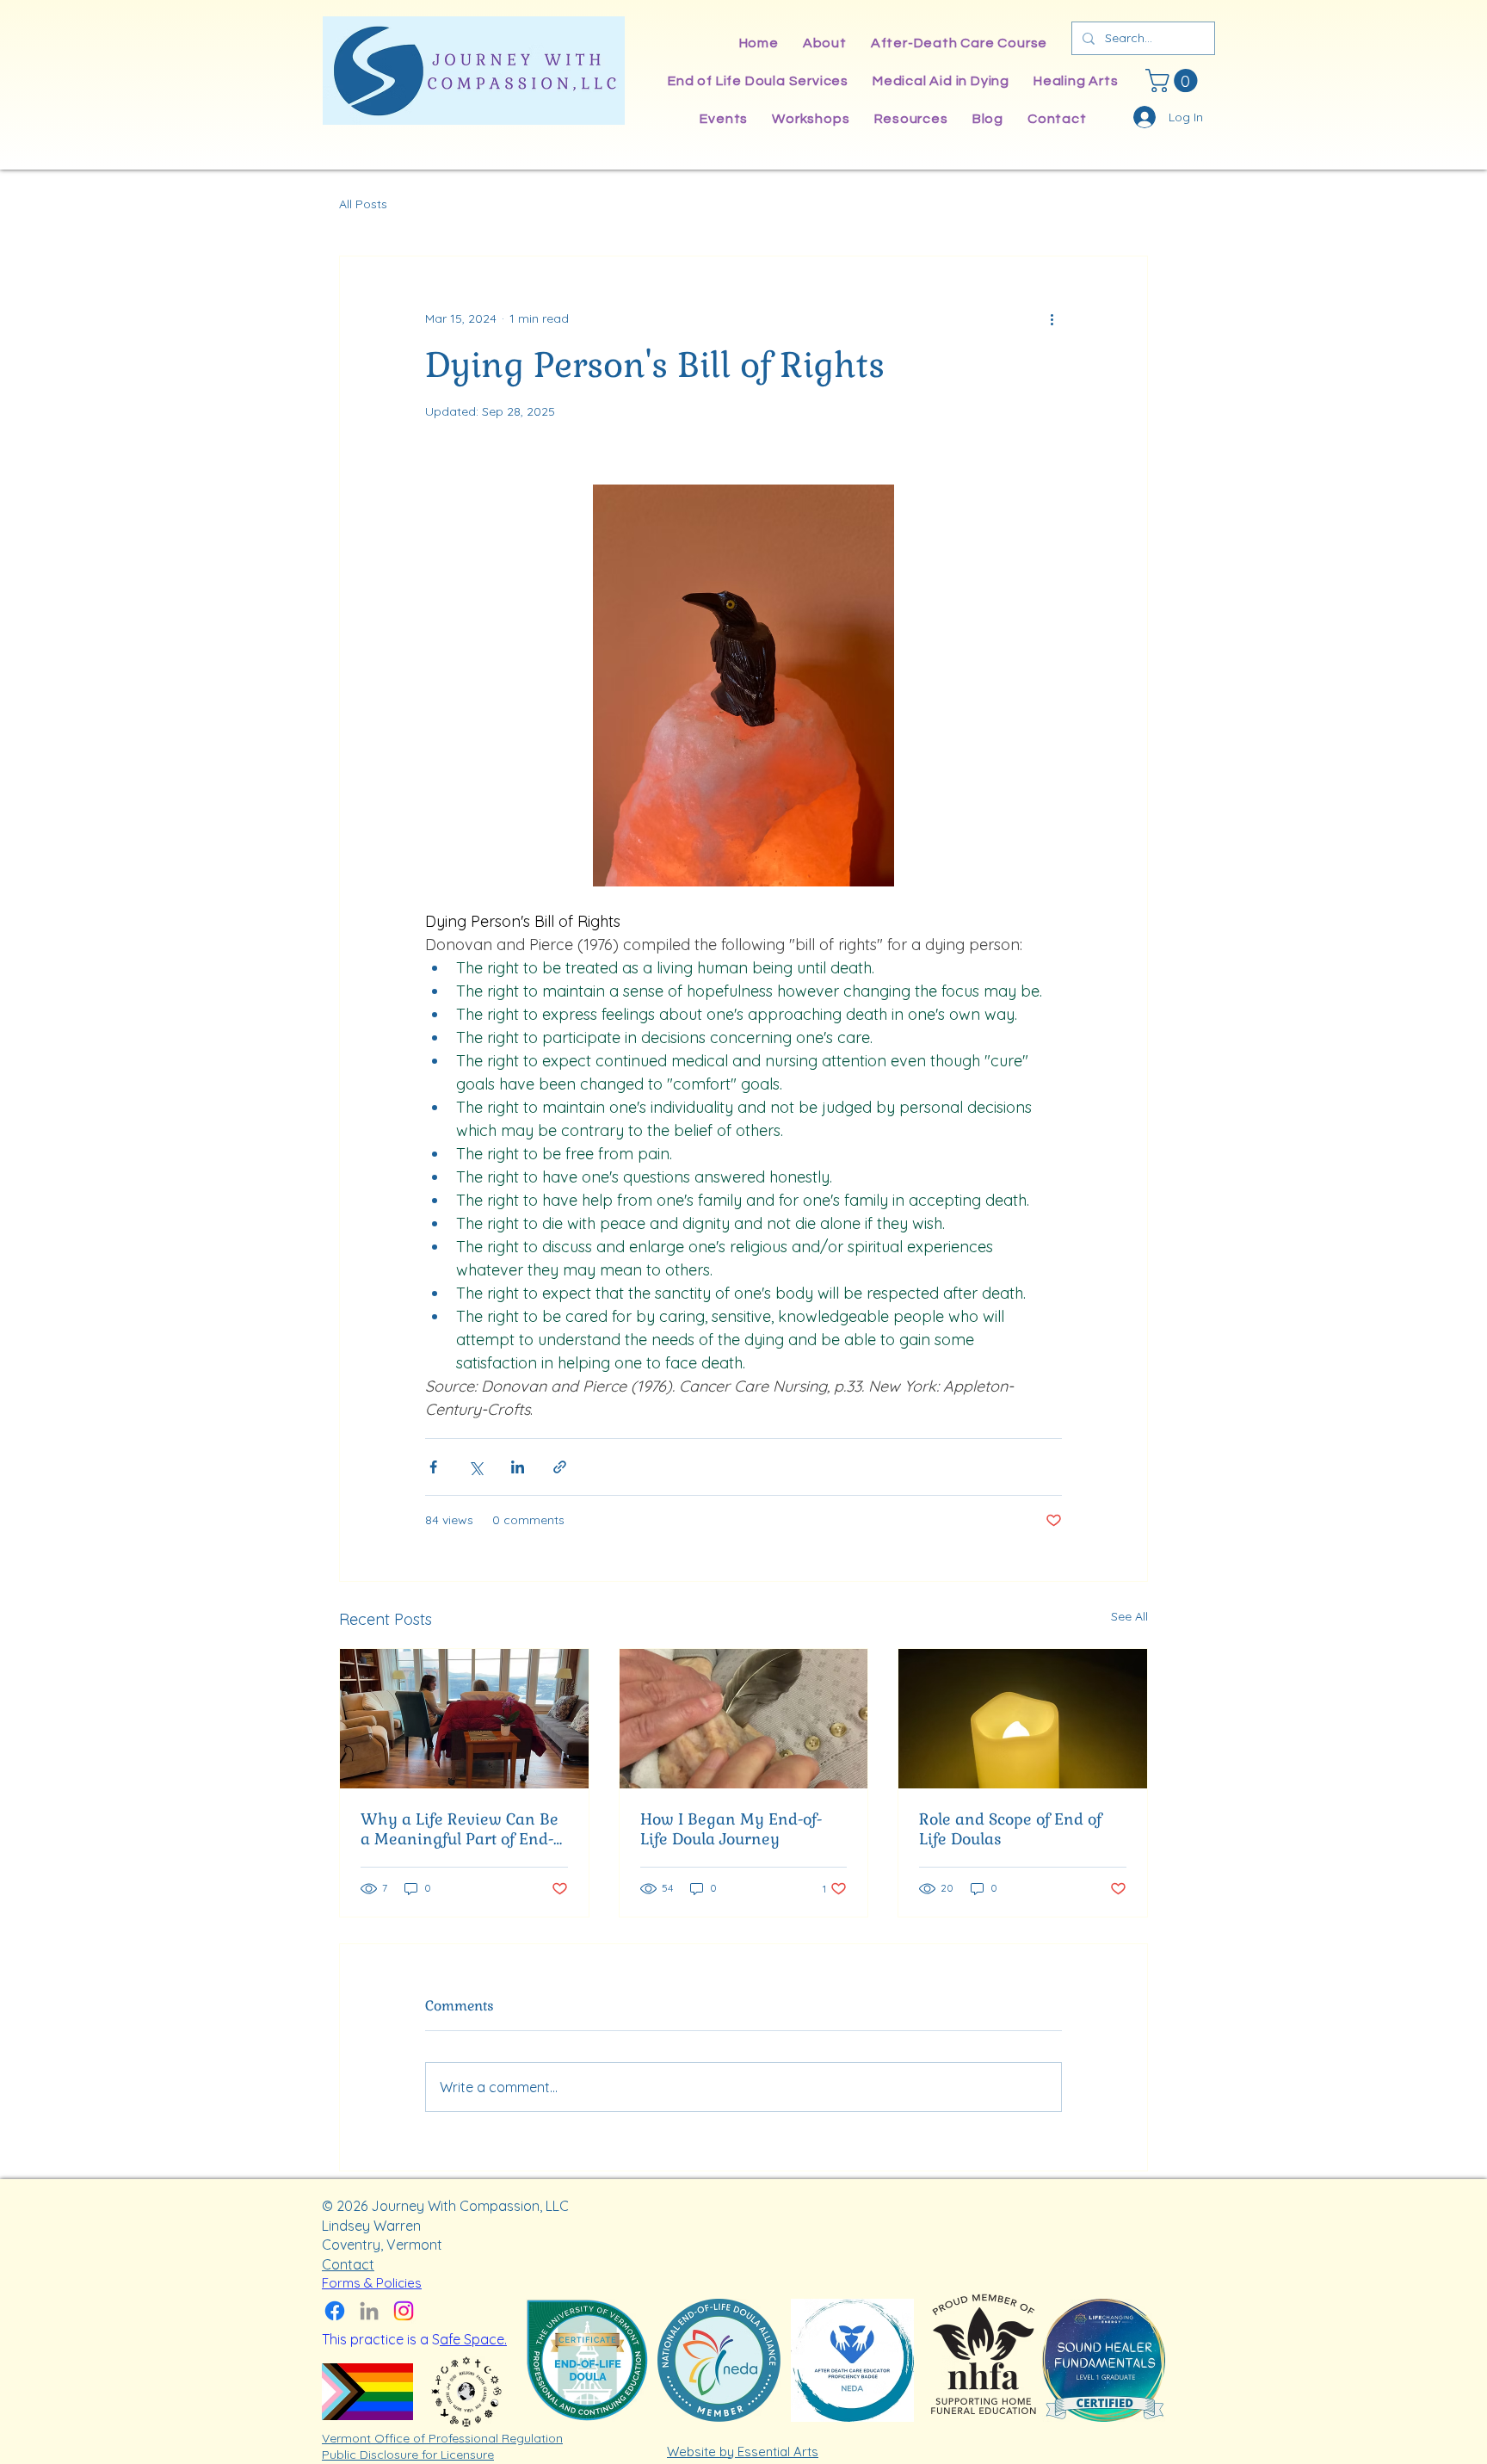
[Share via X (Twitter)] (475, 1467)
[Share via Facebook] (433, 1467)
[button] (1174, 80)
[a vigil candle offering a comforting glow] (1023, 1719)
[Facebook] (335, 2311)
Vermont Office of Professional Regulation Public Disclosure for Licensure (442, 2447)
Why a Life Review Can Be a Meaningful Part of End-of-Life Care (460, 1829)
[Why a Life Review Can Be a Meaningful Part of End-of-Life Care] (464, 1719)
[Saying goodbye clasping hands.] (744, 1719)
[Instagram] (404, 2311)
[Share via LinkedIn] (518, 1467)
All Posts (363, 204)
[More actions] (1052, 318)
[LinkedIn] (369, 2311)
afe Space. (473, 2339)
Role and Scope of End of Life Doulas (1010, 1829)
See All (1129, 1616)
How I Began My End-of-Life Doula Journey (731, 1829)
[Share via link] (560, 1467)
